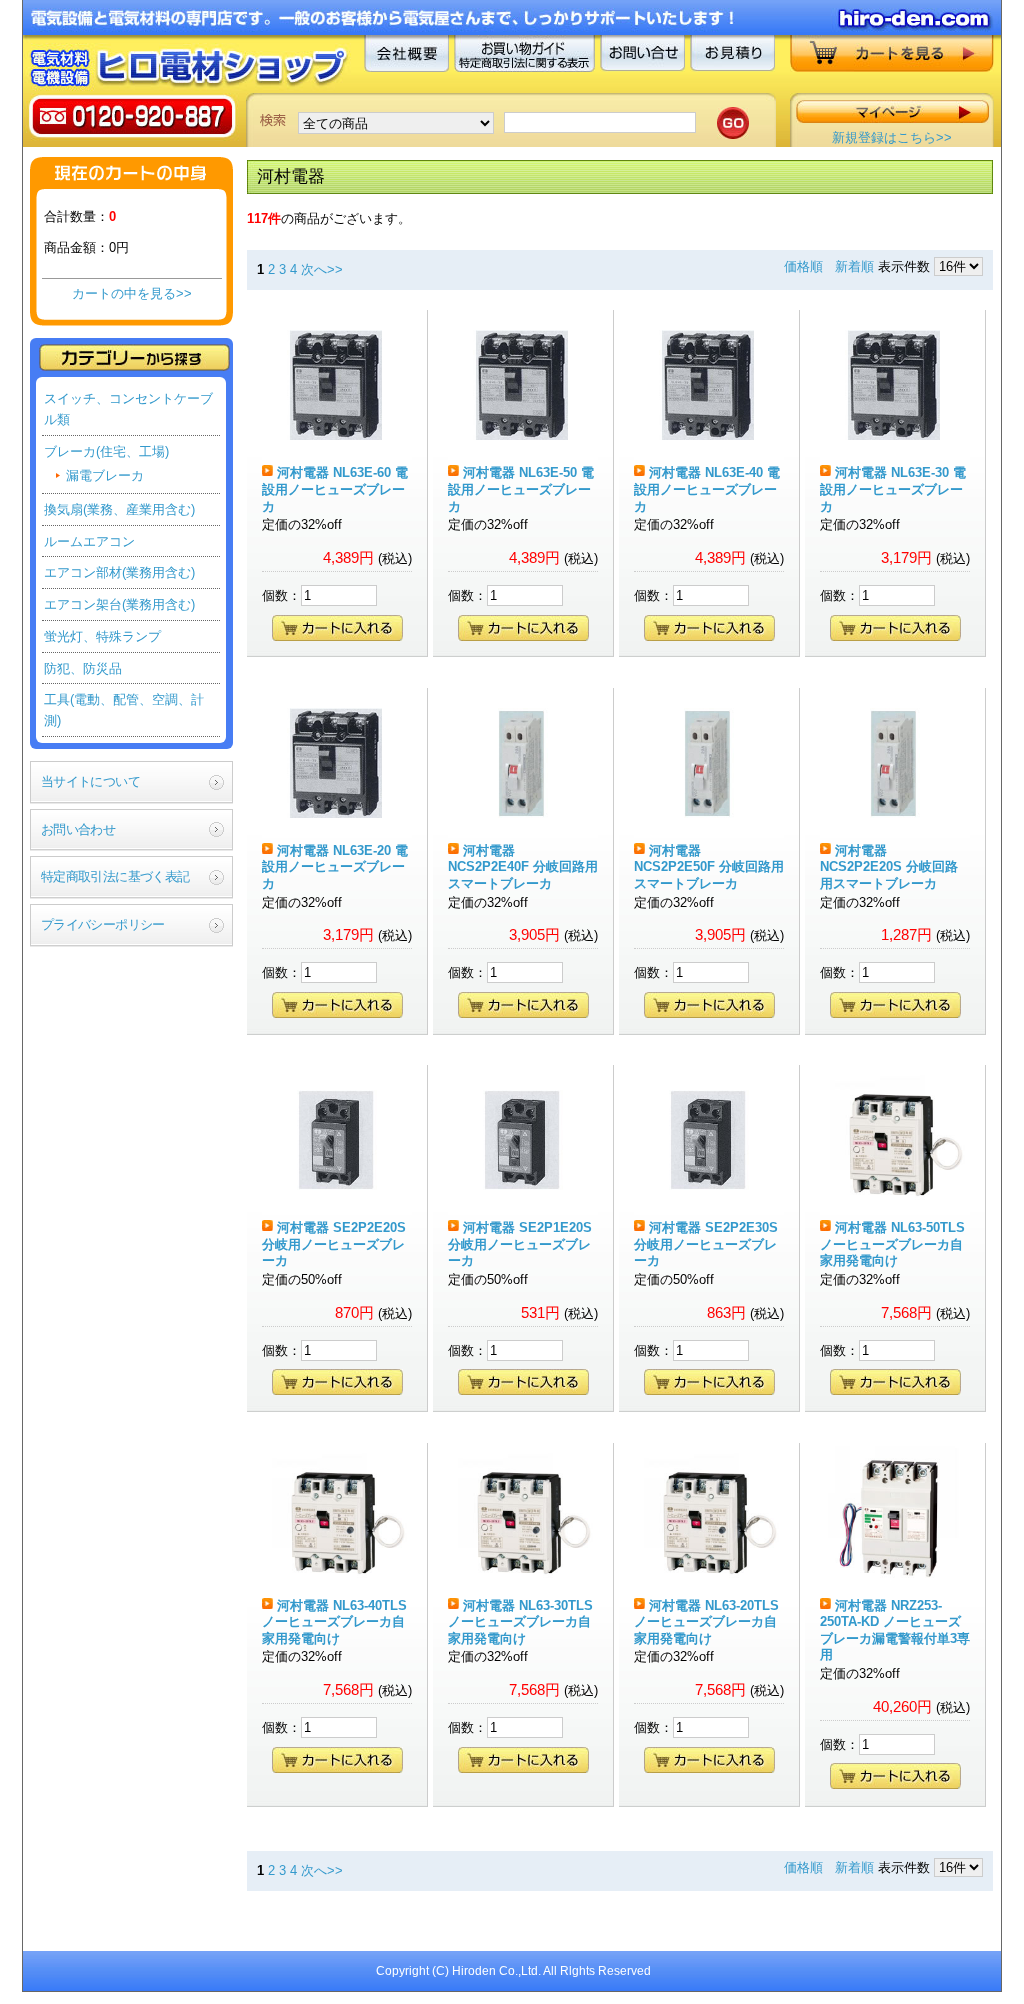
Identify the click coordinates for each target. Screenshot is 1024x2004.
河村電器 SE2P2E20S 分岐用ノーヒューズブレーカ (334, 1244)
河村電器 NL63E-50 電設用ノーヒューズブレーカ (521, 489)
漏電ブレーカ (105, 475)
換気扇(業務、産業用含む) (119, 509)
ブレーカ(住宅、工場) (106, 451)
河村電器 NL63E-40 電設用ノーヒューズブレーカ (707, 489)
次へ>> (322, 269)
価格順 (803, 266)
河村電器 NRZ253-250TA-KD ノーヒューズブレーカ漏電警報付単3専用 (895, 1630)
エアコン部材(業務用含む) (119, 572)
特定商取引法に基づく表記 (115, 876)
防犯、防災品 (83, 668)
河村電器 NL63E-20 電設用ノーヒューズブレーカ (335, 867)
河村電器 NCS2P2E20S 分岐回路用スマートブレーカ (889, 867)
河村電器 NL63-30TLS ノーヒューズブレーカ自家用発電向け (520, 1622)
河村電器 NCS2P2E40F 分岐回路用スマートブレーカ (523, 867)
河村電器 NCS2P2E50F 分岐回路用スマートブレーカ (709, 867)
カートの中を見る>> (132, 293)
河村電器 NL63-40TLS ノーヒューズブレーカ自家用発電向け (334, 1622)
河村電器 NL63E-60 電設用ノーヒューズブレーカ (335, 489)
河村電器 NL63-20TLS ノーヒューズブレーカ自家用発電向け (706, 1622)
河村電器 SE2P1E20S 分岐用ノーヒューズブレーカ (520, 1244)
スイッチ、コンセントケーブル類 (128, 409)
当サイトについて (90, 781)
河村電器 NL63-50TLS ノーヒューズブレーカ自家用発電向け (892, 1244)
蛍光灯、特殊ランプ (102, 636)
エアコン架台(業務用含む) (119, 604)
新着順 (854, 266)
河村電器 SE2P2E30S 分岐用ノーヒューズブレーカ (706, 1244)
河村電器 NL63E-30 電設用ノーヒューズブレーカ (893, 489)
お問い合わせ (78, 829)
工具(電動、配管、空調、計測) (124, 710)
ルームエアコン (89, 541)
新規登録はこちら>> (892, 137)
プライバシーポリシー (103, 924)
